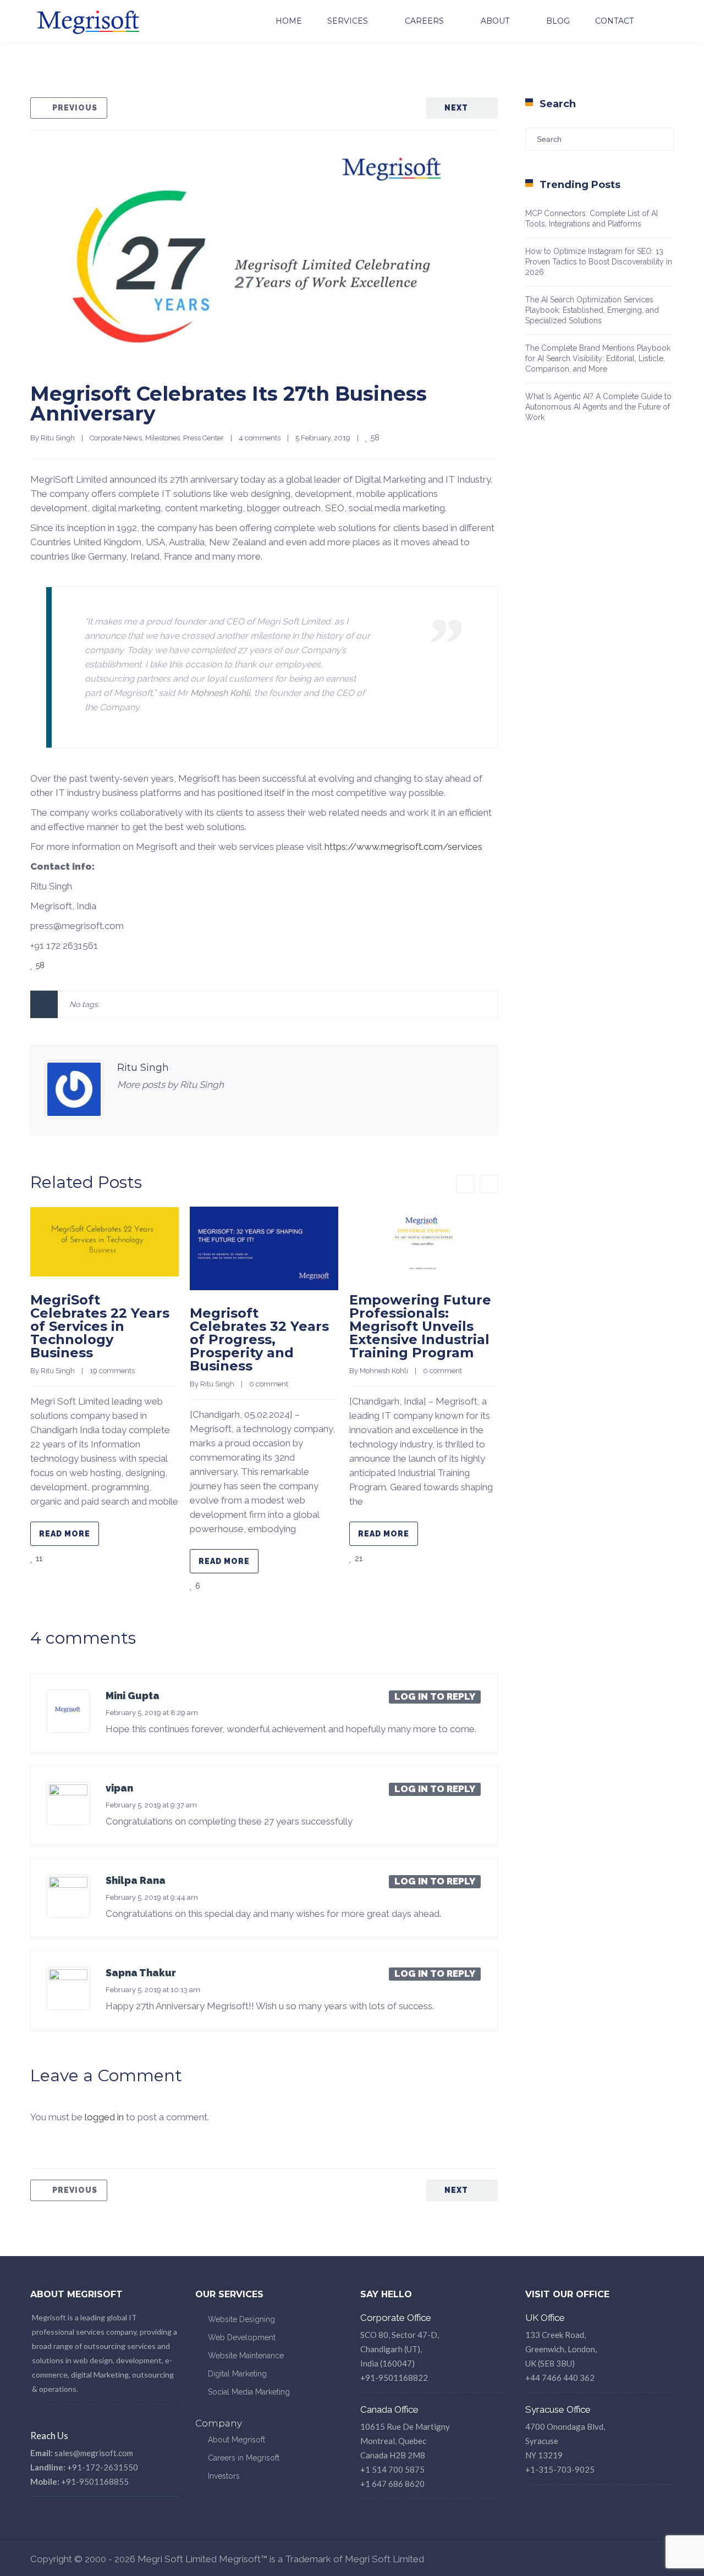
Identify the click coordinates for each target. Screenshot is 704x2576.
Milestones (163, 438)
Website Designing (241, 2319)
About (495, 21)
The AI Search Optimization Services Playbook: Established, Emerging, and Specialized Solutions (592, 310)
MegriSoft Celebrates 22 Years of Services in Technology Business (100, 1326)
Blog (558, 21)
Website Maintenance (246, 2356)
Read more (65, 1534)
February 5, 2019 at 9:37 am (151, 1805)
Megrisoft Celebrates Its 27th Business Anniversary (229, 403)
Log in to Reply (435, 1696)
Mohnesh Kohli (220, 693)
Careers (424, 21)
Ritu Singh (58, 438)
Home (289, 21)
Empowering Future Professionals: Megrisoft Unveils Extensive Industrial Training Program (420, 1326)
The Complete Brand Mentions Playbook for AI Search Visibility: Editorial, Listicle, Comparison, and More (598, 358)
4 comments (260, 438)
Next (456, 108)
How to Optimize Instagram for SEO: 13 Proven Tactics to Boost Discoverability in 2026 (599, 262)
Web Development (242, 2337)
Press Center (204, 438)
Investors (224, 2476)
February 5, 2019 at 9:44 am (152, 1897)
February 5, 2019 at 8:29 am (152, 1713)
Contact (614, 21)
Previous (75, 108)
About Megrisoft (237, 2440)
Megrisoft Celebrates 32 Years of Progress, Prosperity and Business (259, 1339)
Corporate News (116, 438)
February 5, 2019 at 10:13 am (153, 1990)
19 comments (112, 1371)
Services (348, 21)
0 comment (269, 1384)
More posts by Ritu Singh (170, 1085)
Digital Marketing (237, 2374)
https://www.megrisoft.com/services (403, 847)
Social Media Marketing (249, 2392)
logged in (104, 2117)
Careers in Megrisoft (244, 2458)
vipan (119, 1788)
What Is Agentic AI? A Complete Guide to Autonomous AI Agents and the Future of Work (598, 407)
